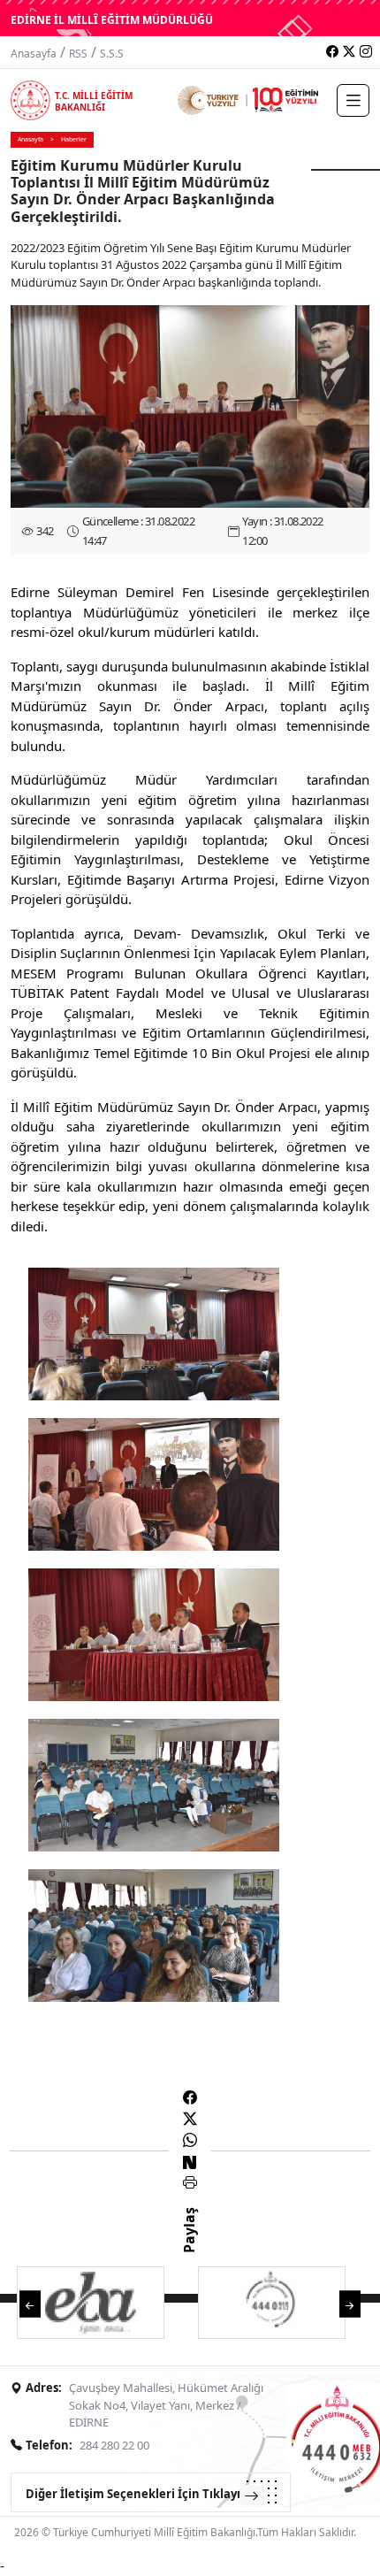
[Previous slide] (30, 2303)
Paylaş (189, 2246)
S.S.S (112, 54)
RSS (78, 54)
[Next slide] (350, 2303)
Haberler (74, 139)
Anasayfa (34, 54)
